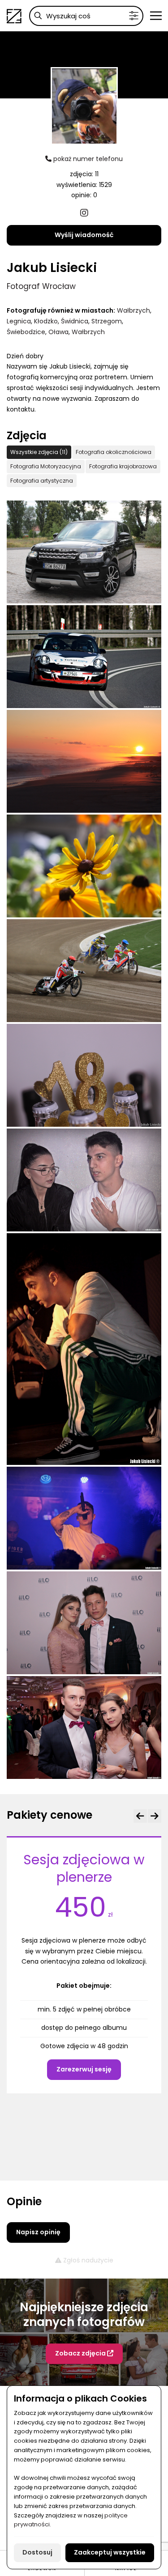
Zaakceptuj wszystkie (110, 2552)
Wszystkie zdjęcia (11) (39, 452)
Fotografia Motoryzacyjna (46, 466)
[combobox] (86, 16)
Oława (58, 332)
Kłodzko (46, 321)
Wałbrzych (134, 310)
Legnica (19, 321)
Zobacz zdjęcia (81, 2354)
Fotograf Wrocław (41, 286)
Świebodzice (26, 332)
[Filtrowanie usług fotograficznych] (134, 16)
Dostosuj (37, 2552)
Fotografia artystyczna (42, 481)
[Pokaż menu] (156, 16)
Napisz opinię (38, 2232)
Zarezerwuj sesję (84, 2069)
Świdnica (75, 321)
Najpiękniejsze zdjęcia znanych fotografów (84, 2315)
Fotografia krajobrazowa (123, 466)
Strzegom (107, 321)
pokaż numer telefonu (87, 159)
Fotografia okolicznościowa (114, 452)
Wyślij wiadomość (84, 235)
